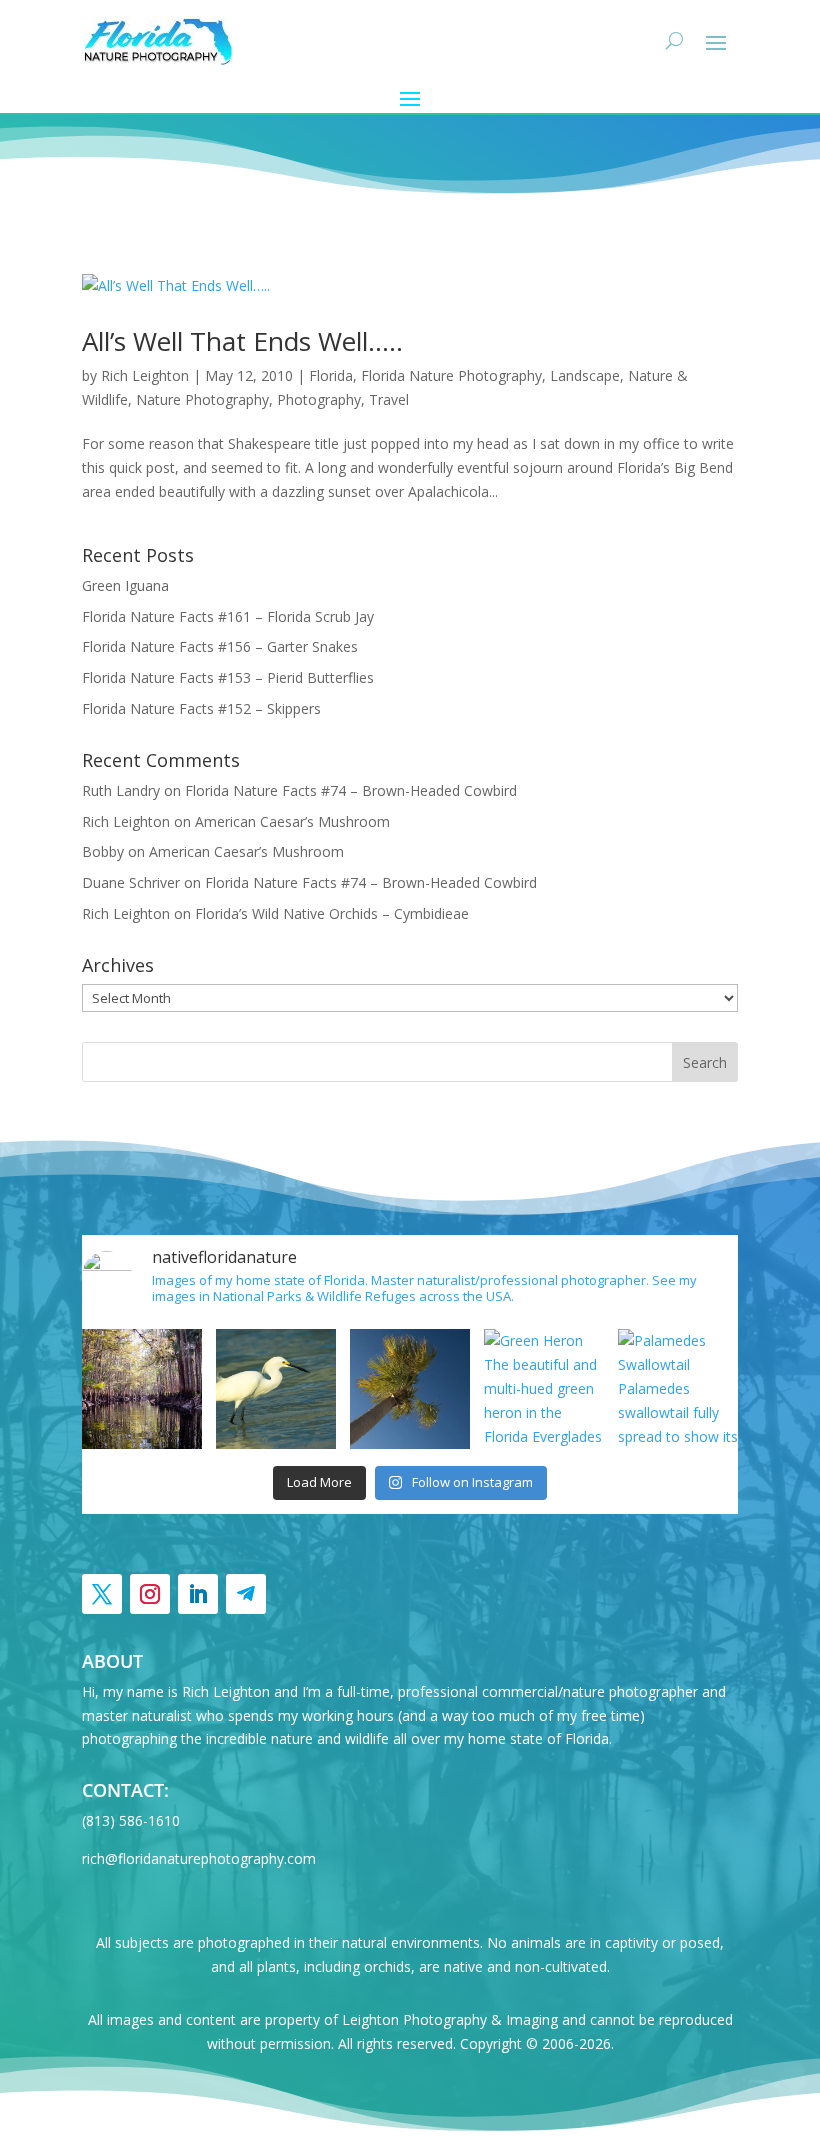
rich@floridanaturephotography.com (199, 1858)
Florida (331, 375)
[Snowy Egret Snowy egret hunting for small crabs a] (276, 1389)
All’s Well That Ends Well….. (242, 341)
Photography (319, 399)
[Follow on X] (102, 1594)
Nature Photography (202, 399)
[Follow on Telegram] (246, 1594)
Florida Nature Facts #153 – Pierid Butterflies (228, 677)
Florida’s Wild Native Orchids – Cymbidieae (332, 913)
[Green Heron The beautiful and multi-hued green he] (544, 1389)
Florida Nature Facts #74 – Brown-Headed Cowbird (351, 790)
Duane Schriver (131, 882)
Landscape (585, 375)
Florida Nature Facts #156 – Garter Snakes (220, 646)
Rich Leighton (145, 375)
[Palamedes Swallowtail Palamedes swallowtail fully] (678, 1389)
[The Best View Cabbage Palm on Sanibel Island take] (410, 1389)
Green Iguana (125, 585)
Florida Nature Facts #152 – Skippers (201, 708)
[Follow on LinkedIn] (198, 1594)
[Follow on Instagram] (150, 1594)
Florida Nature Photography (451, 375)
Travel (389, 399)
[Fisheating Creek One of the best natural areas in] (142, 1389)
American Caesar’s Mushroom (292, 821)
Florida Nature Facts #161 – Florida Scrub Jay (228, 616)
